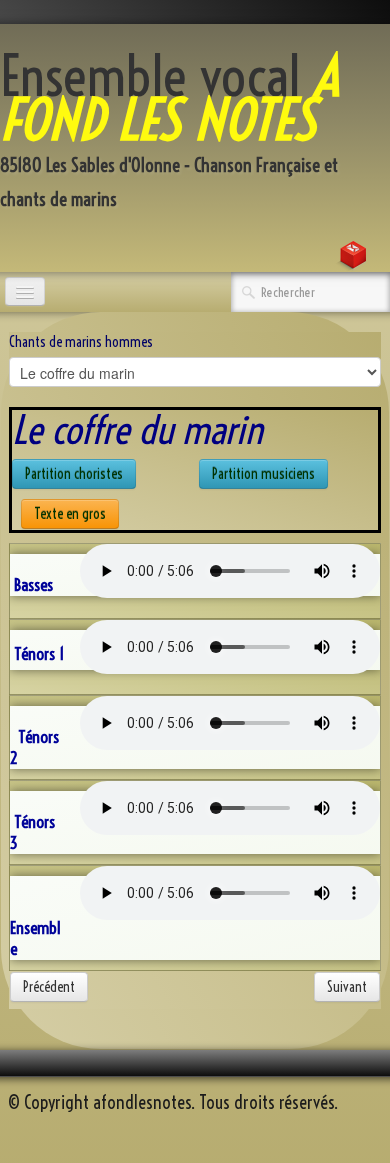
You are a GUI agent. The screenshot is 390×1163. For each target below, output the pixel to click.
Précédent (49, 987)
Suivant (347, 987)
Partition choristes (74, 474)
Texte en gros (70, 514)
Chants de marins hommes (81, 342)
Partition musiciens (263, 474)
